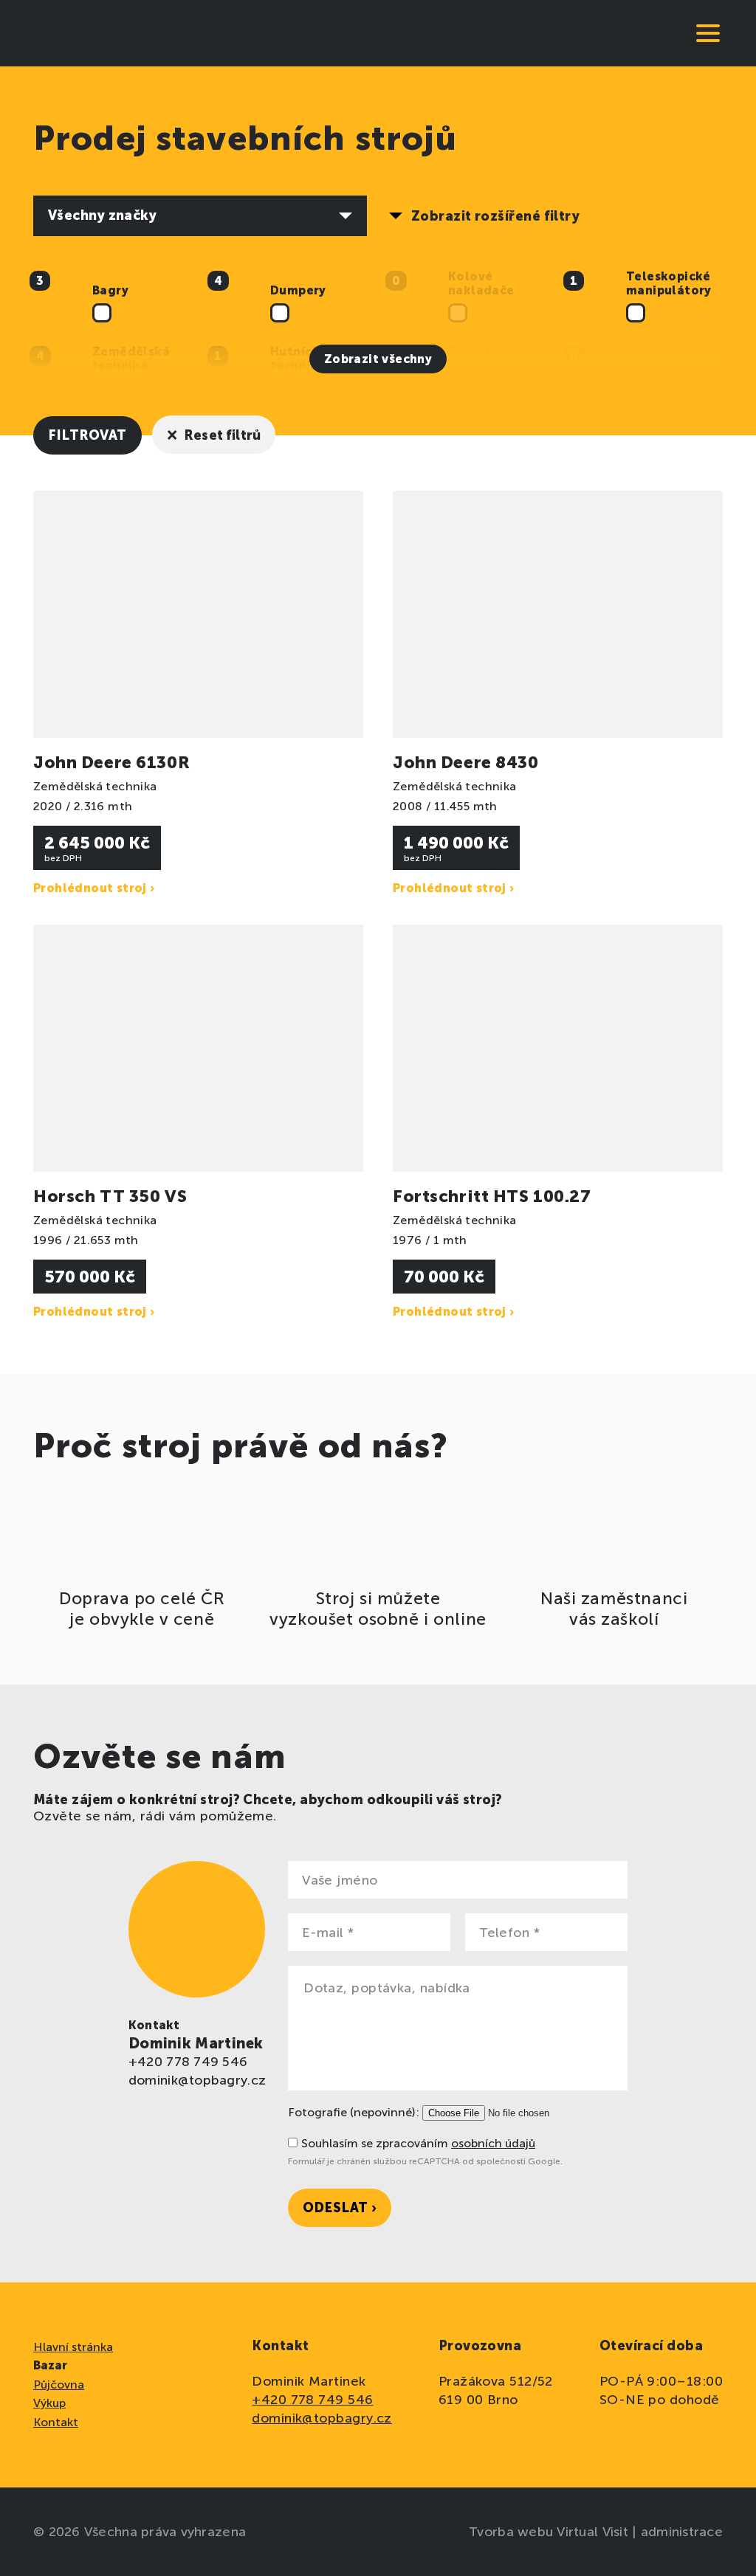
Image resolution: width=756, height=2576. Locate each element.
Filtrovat (87, 435)
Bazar (50, 2365)
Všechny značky (102, 215)
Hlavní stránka (73, 2347)
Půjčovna (59, 2385)
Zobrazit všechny (378, 359)
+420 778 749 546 (188, 2062)
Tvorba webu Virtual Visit (550, 2532)
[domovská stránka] (85, 33)
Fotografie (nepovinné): (354, 2112)
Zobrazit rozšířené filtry (495, 216)
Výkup (49, 2403)
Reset (214, 434)
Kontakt (56, 2422)
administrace (682, 2532)
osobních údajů (493, 2143)
